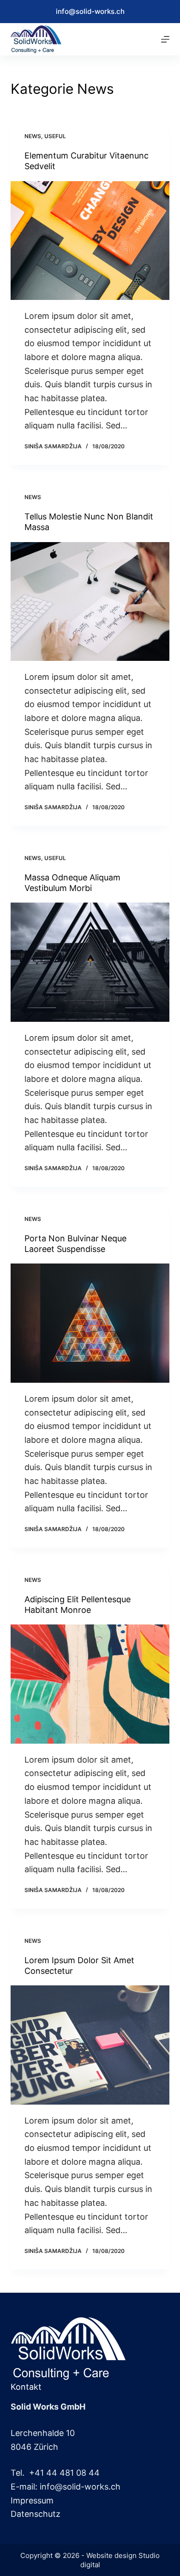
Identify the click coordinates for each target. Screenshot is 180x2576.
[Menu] (165, 39)
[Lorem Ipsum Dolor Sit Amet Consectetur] (90, 2045)
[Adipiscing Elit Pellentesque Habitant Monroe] (90, 1684)
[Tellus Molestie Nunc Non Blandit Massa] (90, 601)
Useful (55, 136)
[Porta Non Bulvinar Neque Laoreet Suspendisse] (90, 1323)
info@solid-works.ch (90, 11)
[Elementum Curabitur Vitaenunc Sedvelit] (90, 241)
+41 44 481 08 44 (64, 2473)
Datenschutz (36, 2514)
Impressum (32, 2500)
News (33, 136)
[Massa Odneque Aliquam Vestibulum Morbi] (90, 962)
